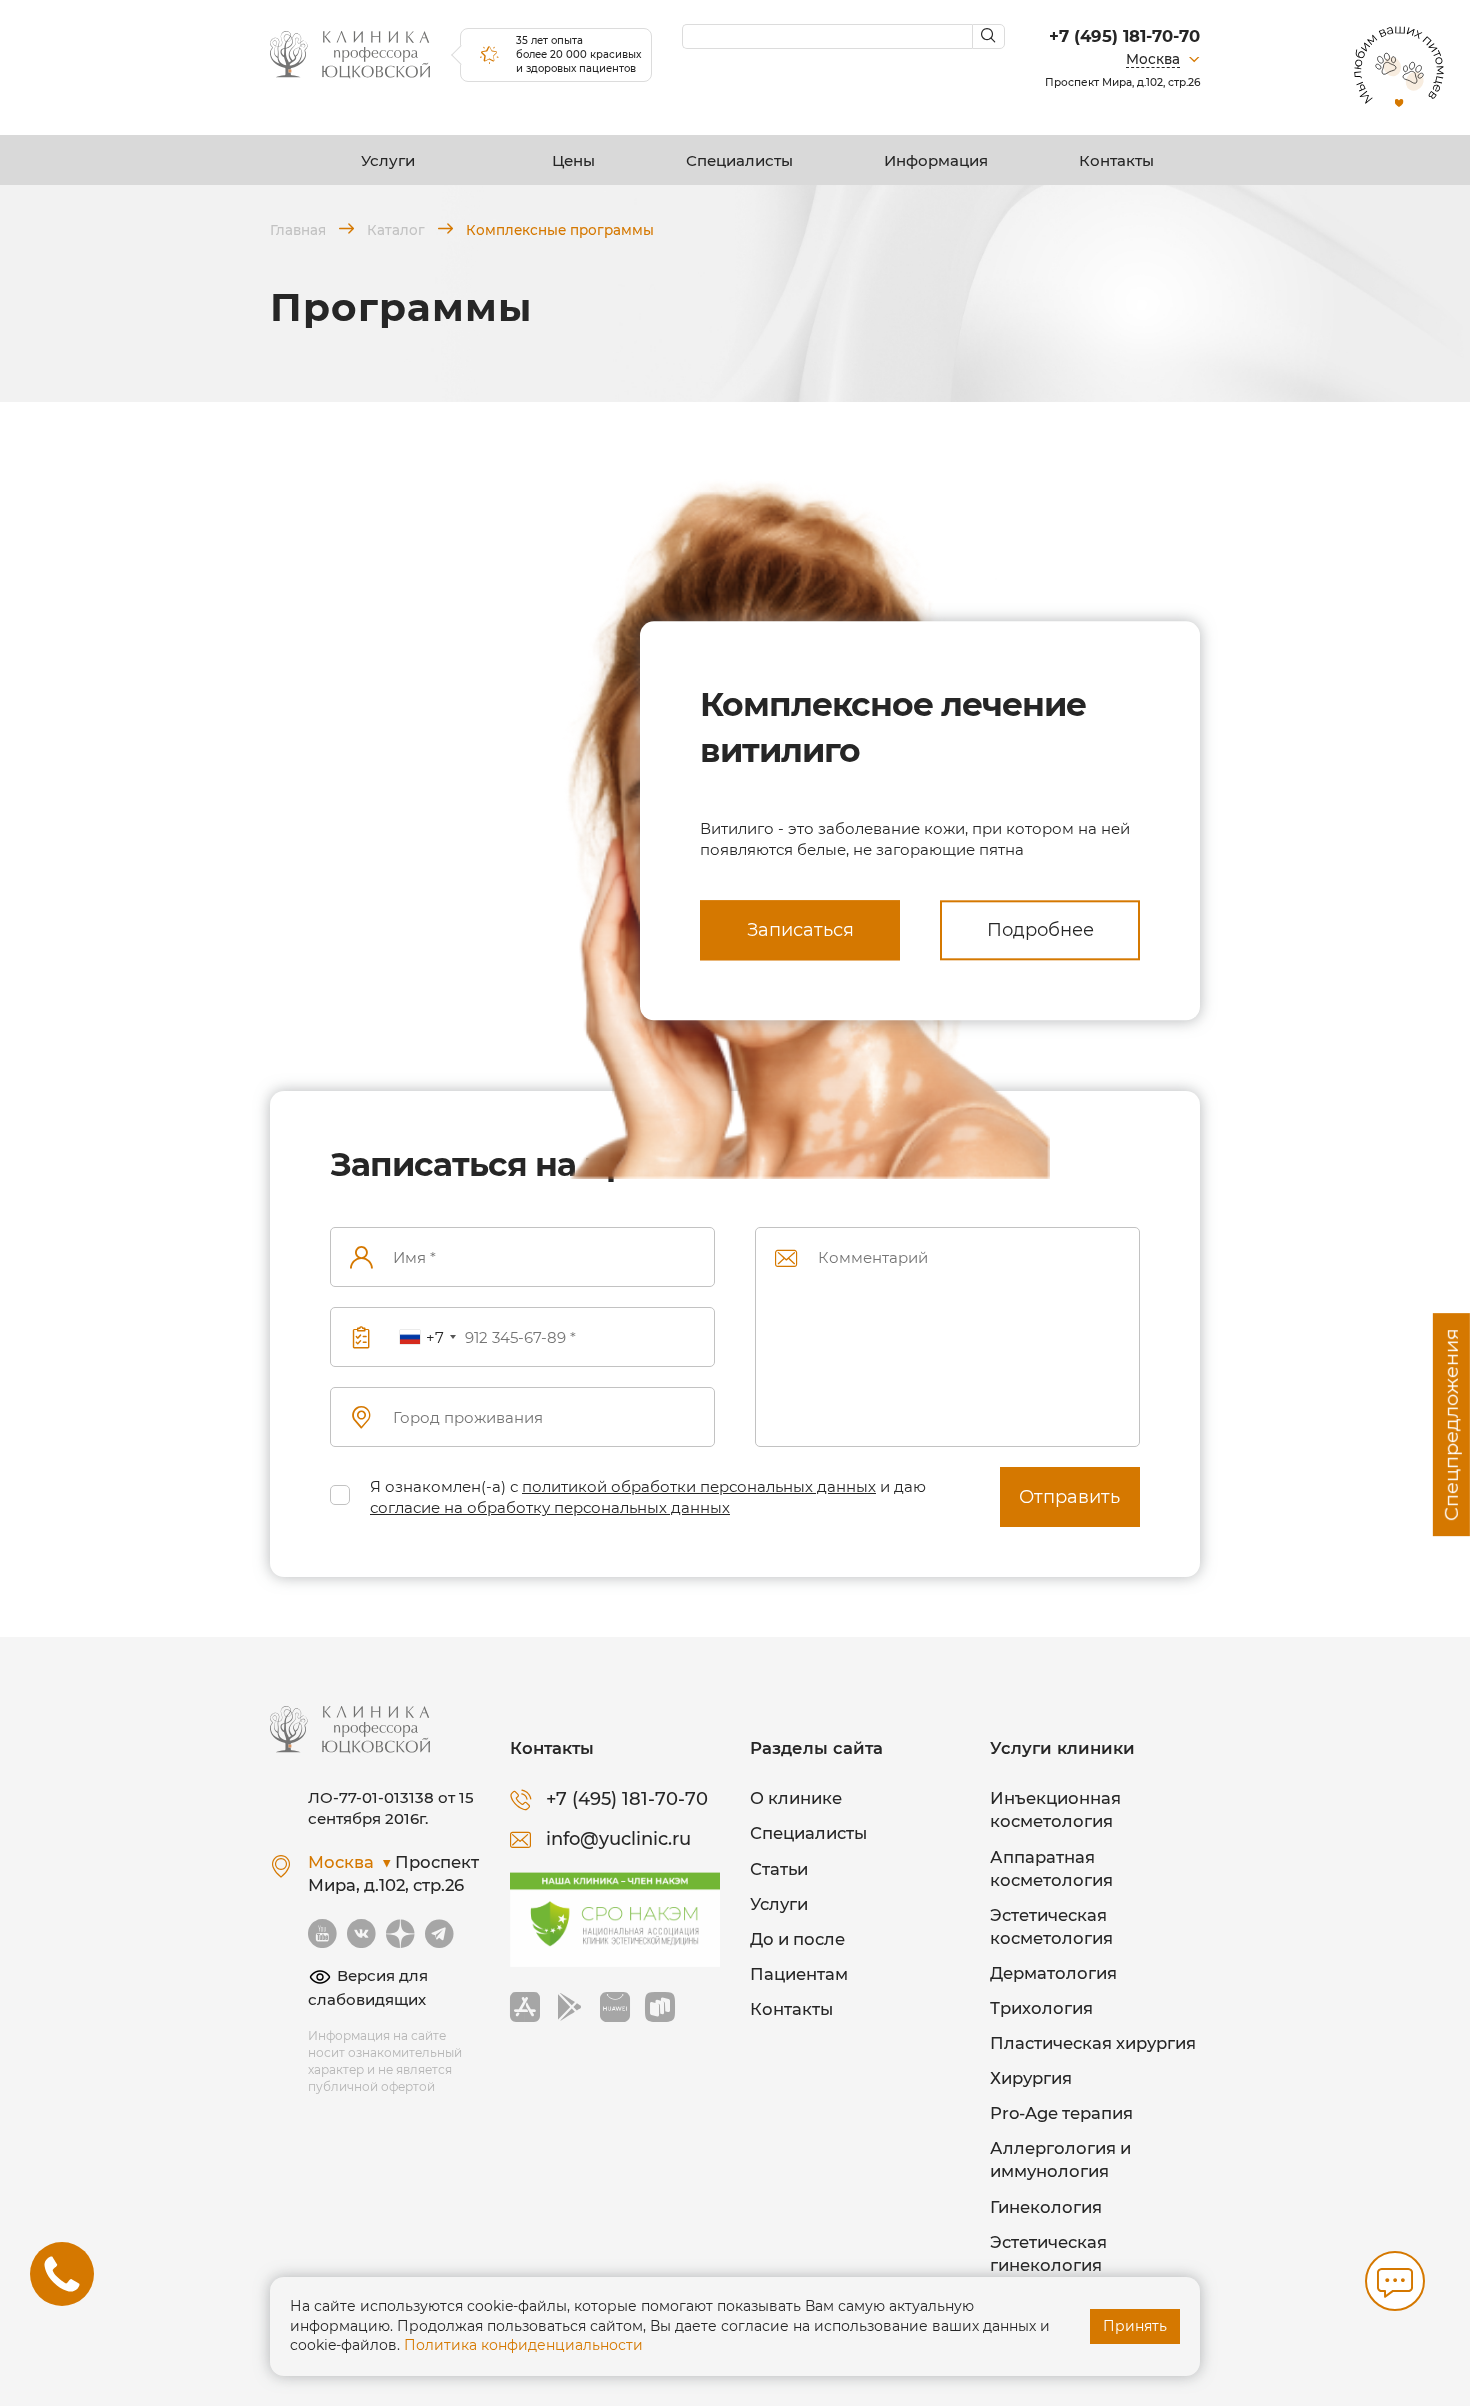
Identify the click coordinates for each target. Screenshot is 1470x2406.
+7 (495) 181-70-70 (1124, 36)
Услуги (388, 160)
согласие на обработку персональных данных (550, 1507)
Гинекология (1046, 2207)
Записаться (800, 930)
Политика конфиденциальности (523, 2345)
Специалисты (739, 160)
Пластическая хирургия (1093, 2043)
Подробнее (1040, 930)
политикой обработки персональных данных (699, 1486)
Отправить (1069, 1497)
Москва (1153, 59)
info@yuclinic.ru (618, 1839)
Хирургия (1031, 2078)
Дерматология (1053, 1973)
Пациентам (799, 1974)
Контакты (1116, 160)
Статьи (779, 1869)
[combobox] (427, 1337)
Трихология (1041, 2008)
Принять (1135, 2326)
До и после (797, 1939)
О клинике (796, 1798)
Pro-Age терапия (1061, 2113)
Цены (573, 160)
